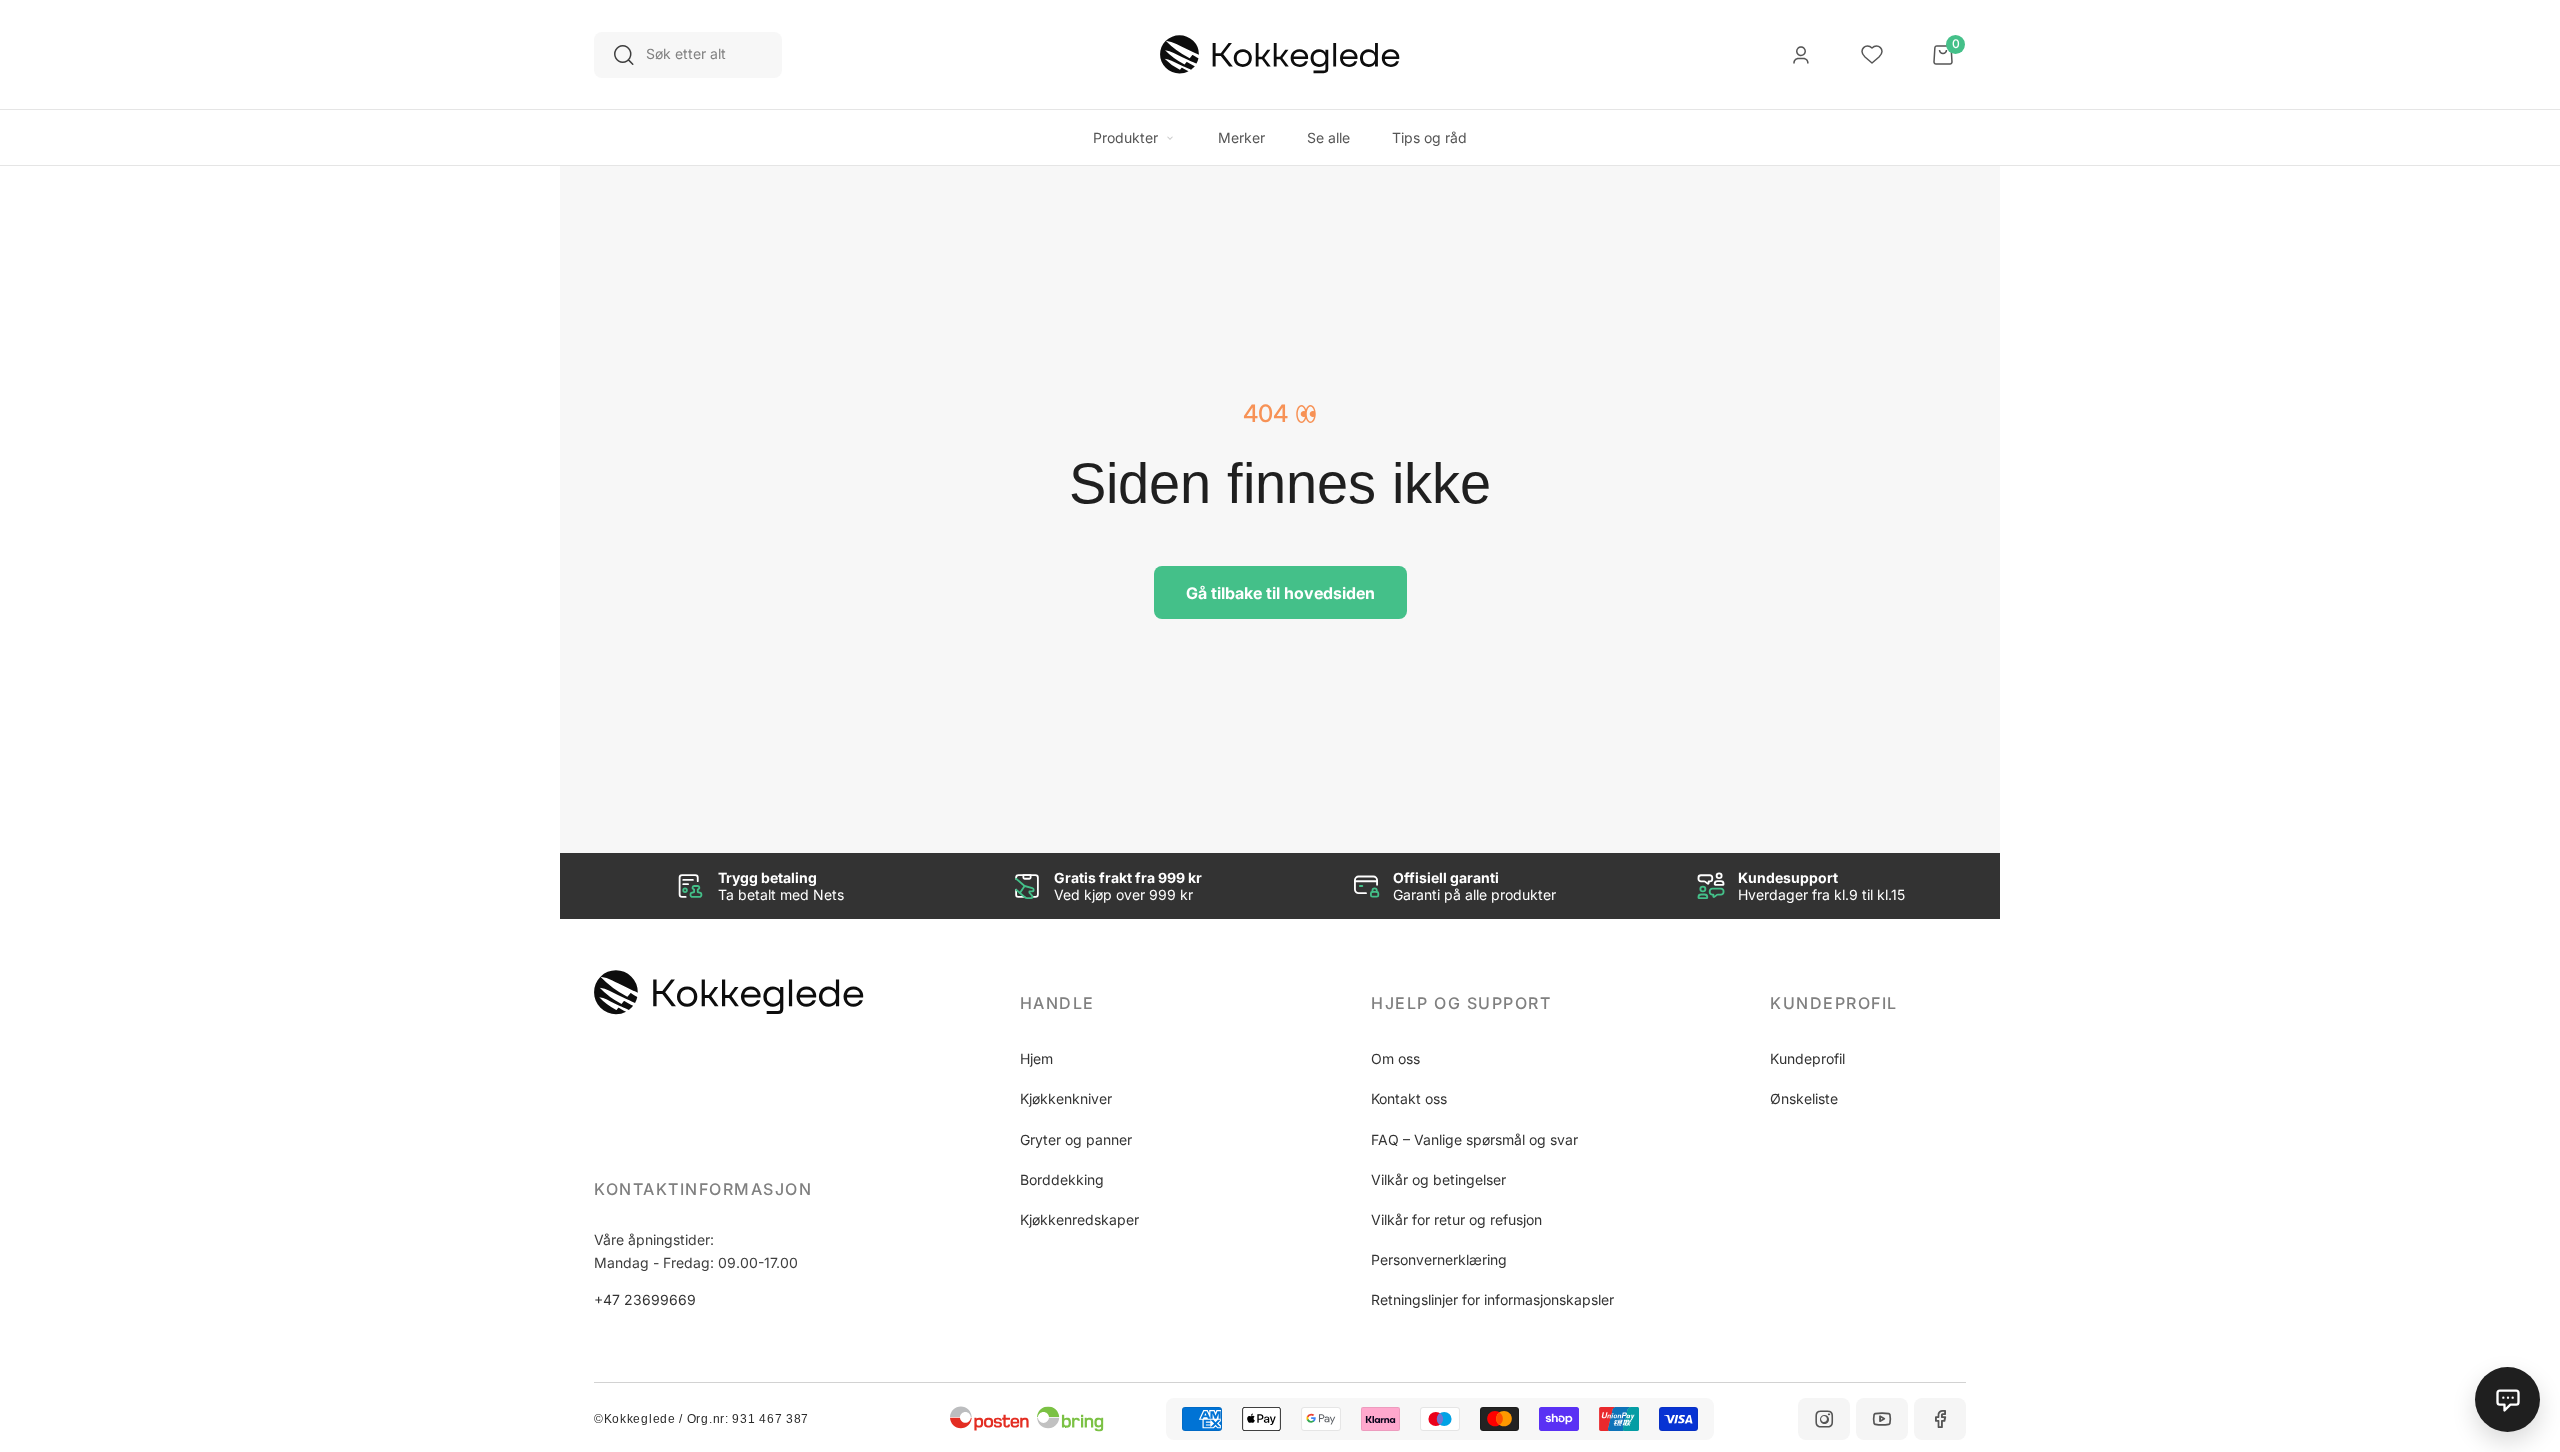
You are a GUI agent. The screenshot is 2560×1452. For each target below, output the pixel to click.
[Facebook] (1940, 1419)
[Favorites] (1872, 55)
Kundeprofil (1807, 1058)
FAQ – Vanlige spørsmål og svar (1474, 1139)
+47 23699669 (645, 1299)
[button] (1118, 1003)
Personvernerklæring (1439, 1259)
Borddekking (1062, 1179)
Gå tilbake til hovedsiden (1280, 593)
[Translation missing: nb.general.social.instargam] (1824, 1419)
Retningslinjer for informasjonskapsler (1492, 1299)
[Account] (1801, 55)
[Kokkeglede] (1280, 55)
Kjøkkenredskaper (1079, 1219)
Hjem (1036, 1058)
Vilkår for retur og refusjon (1456, 1219)
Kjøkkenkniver (1066, 1098)
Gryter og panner (1076, 1139)
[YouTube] (1882, 1419)
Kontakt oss (1409, 1098)
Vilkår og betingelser (1438, 1179)
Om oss (1395, 1058)
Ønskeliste (1804, 1098)
